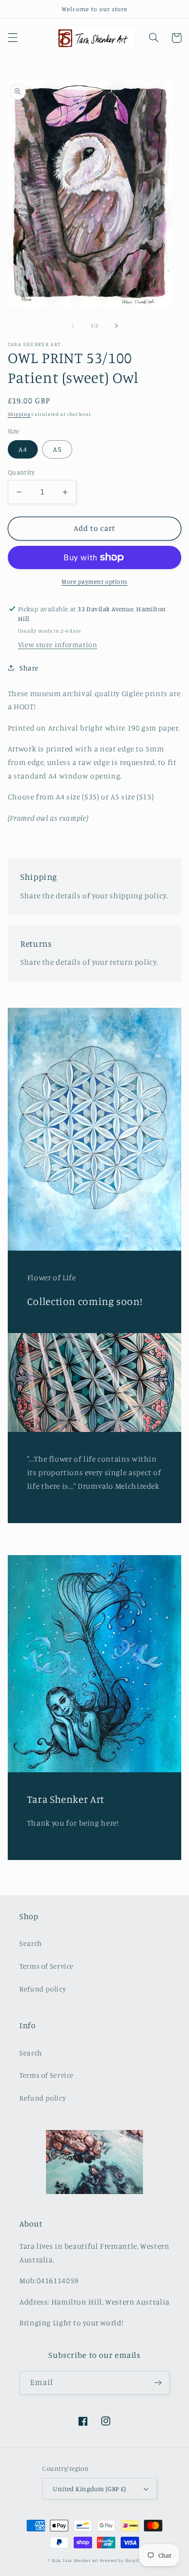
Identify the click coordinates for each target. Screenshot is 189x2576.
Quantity (21, 472)
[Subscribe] (158, 2383)
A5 (57, 449)
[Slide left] (73, 326)
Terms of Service (47, 1966)
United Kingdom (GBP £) (89, 2489)
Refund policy (43, 1989)
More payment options (94, 581)
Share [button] (29, 668)
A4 (23, 449)
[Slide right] (116, 326)
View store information (58, 644)
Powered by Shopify (121, 2560)
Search (31, 1943)
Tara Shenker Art (80, 2560)
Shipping (19, 414)
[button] (13, 38)
